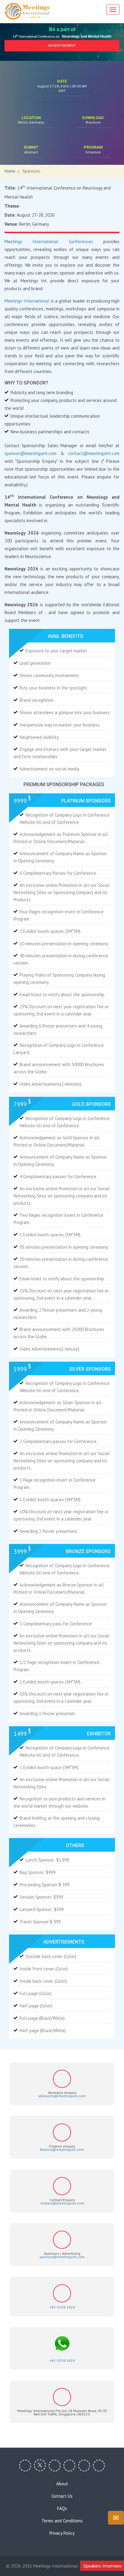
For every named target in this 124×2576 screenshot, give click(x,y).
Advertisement (62, 45)
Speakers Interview (102, 2566)
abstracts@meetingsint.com (62, 2096)
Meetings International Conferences (54, 242)
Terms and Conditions (62, 2521)
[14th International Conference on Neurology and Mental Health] (27, 11)
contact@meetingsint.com (94, 453)
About (62, 2484)
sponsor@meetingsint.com (30, 453)
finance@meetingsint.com (62, 2149)
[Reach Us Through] (116, 2518)
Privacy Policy (62, 2533)
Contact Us (62, 2496)
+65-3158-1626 (62, 2307)
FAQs (62, 2509)
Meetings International (28, 301)
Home (10, 171)
